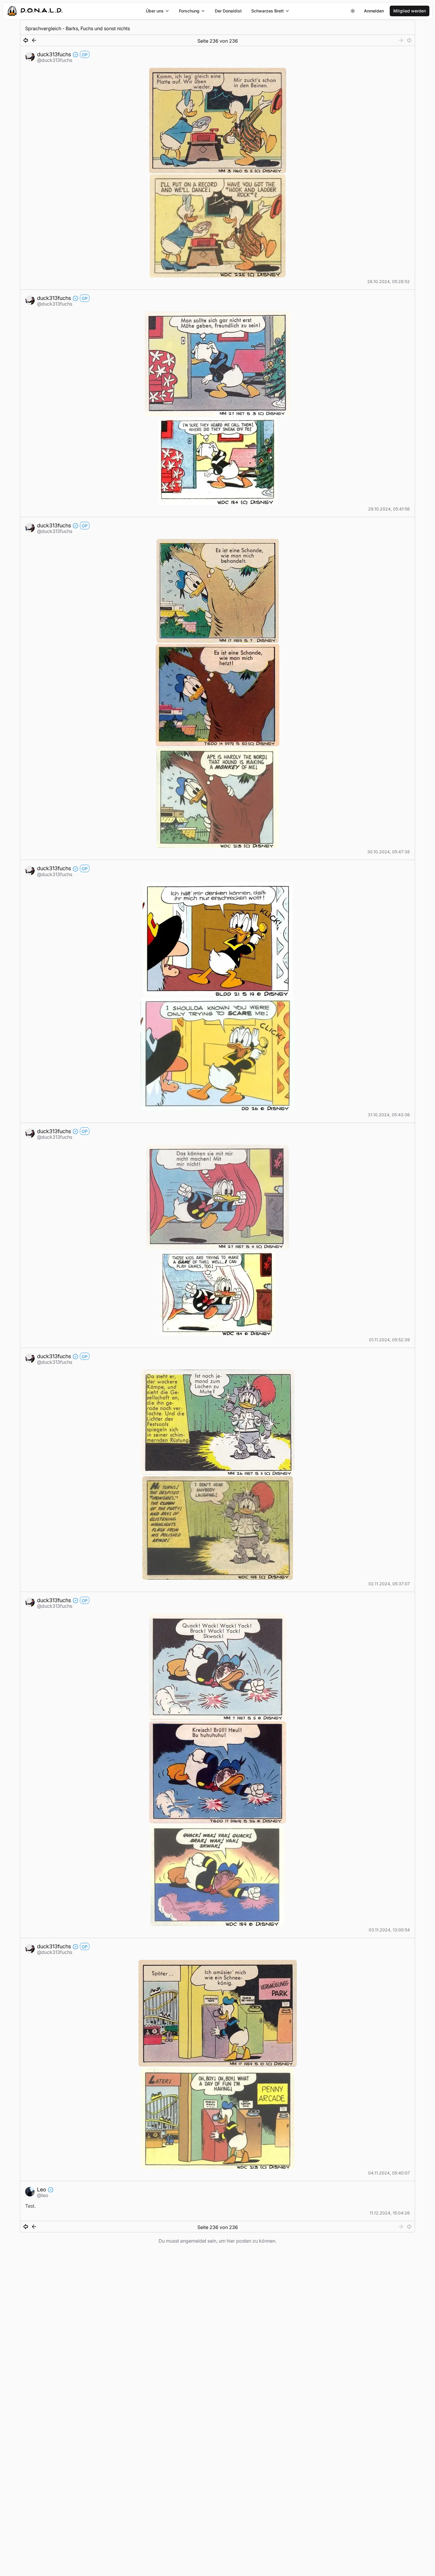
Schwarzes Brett (268, 11)
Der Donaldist (228, 11)
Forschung (189, 11)
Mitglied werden (410, 11)
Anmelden (374, 11)
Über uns (155, 11)
